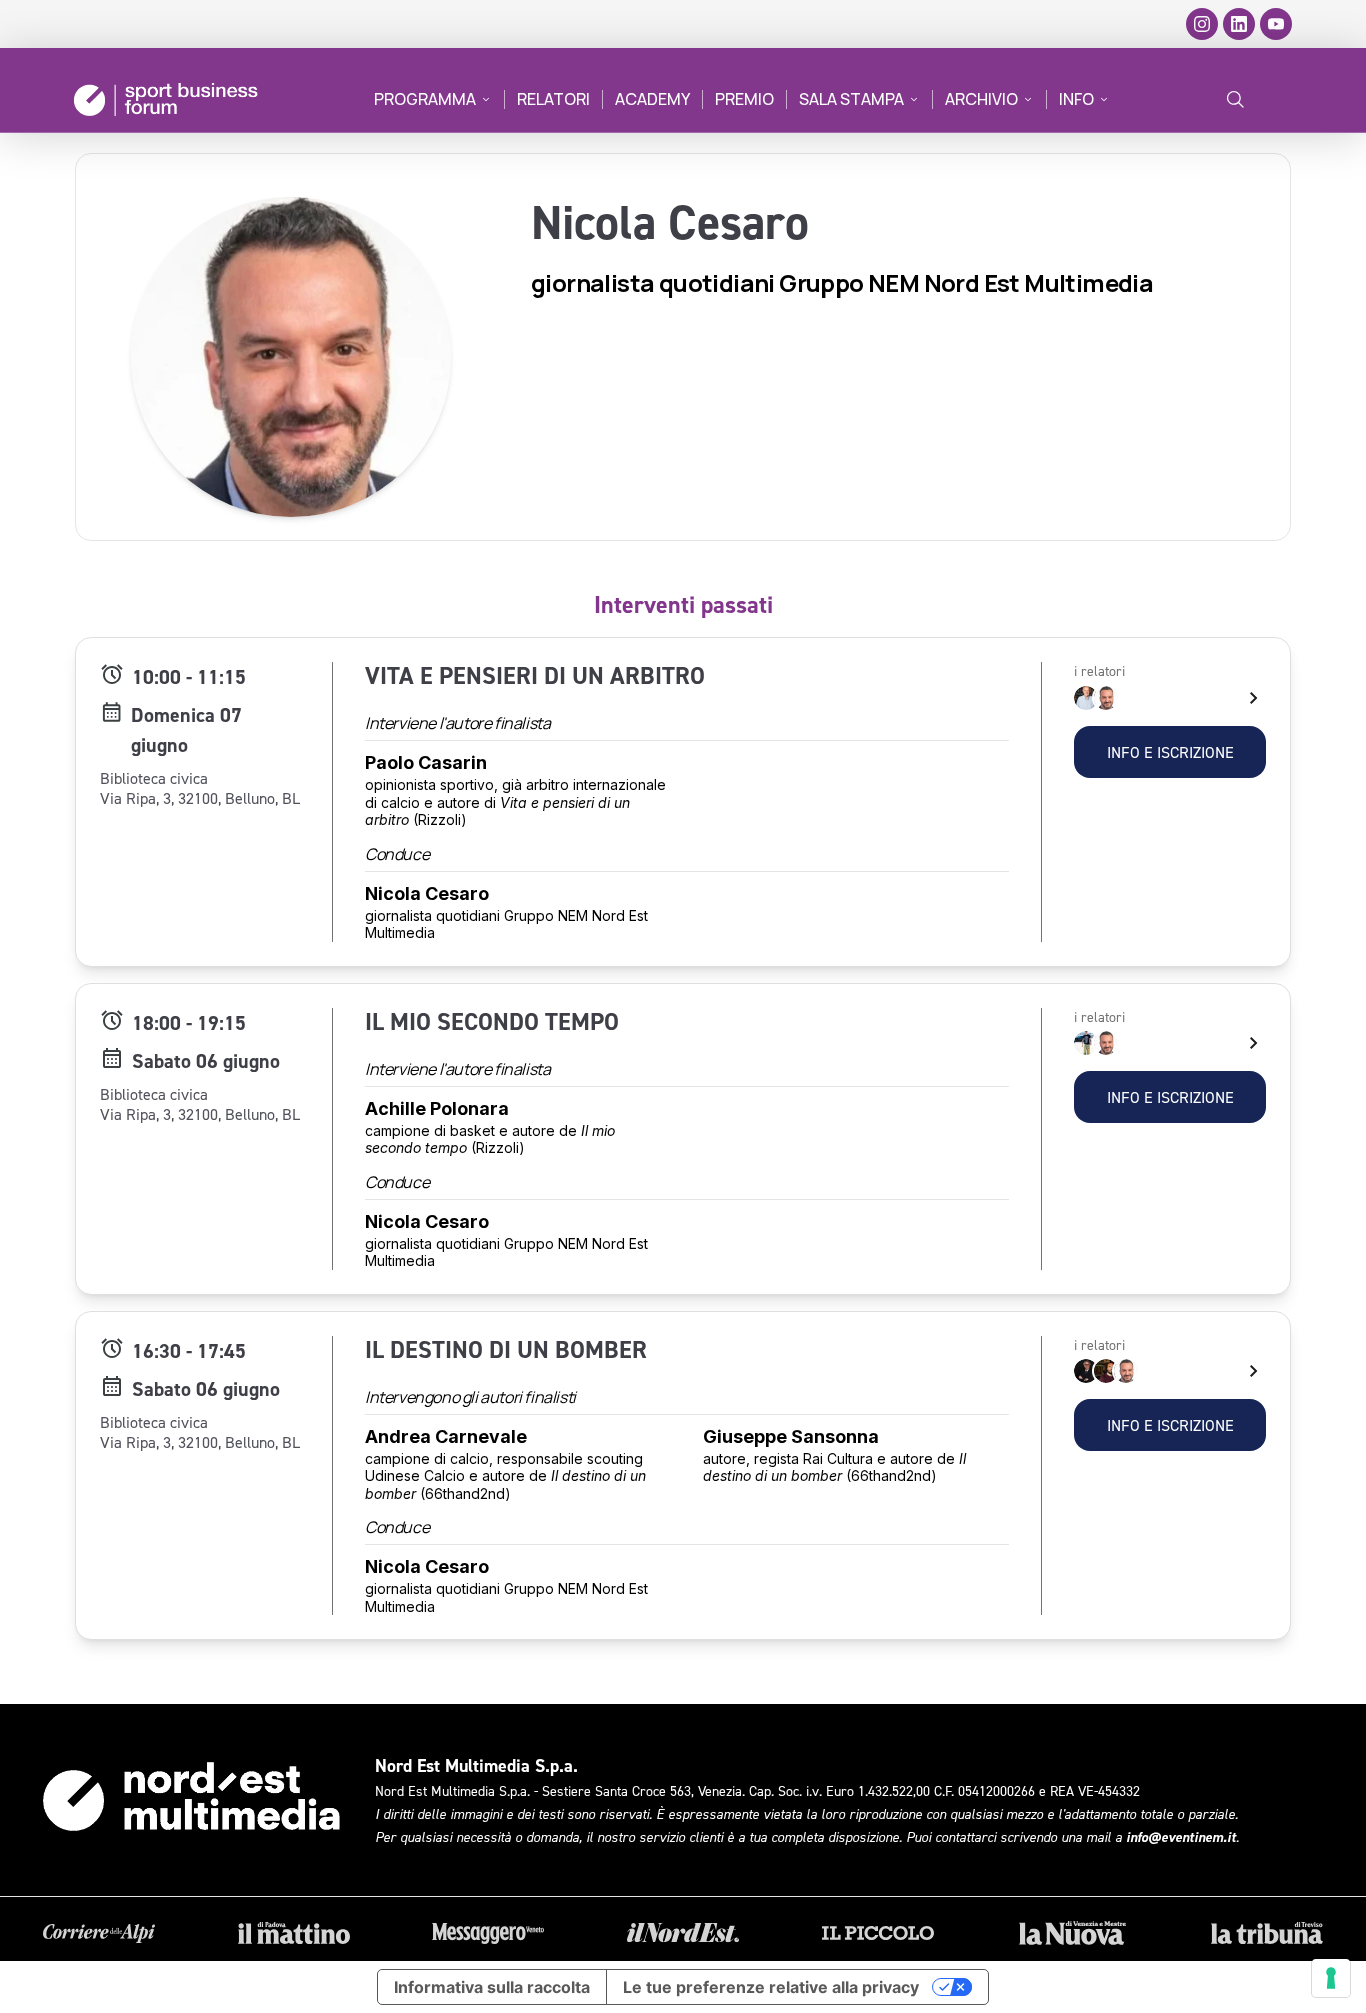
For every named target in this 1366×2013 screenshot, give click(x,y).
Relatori (553, 99)
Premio (744, 99)
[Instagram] (1202, 24)
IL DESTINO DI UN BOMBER (506, 1349)
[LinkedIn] (1239, 24)
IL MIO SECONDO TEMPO (492, 1021)
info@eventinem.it (1181, 1837)
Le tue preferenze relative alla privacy (771, 1987)
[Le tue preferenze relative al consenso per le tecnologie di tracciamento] (1331, 1978)
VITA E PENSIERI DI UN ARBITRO (535, 675)
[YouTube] (1276, 24)
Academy (652, 99)
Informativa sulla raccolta (492, 1987)
